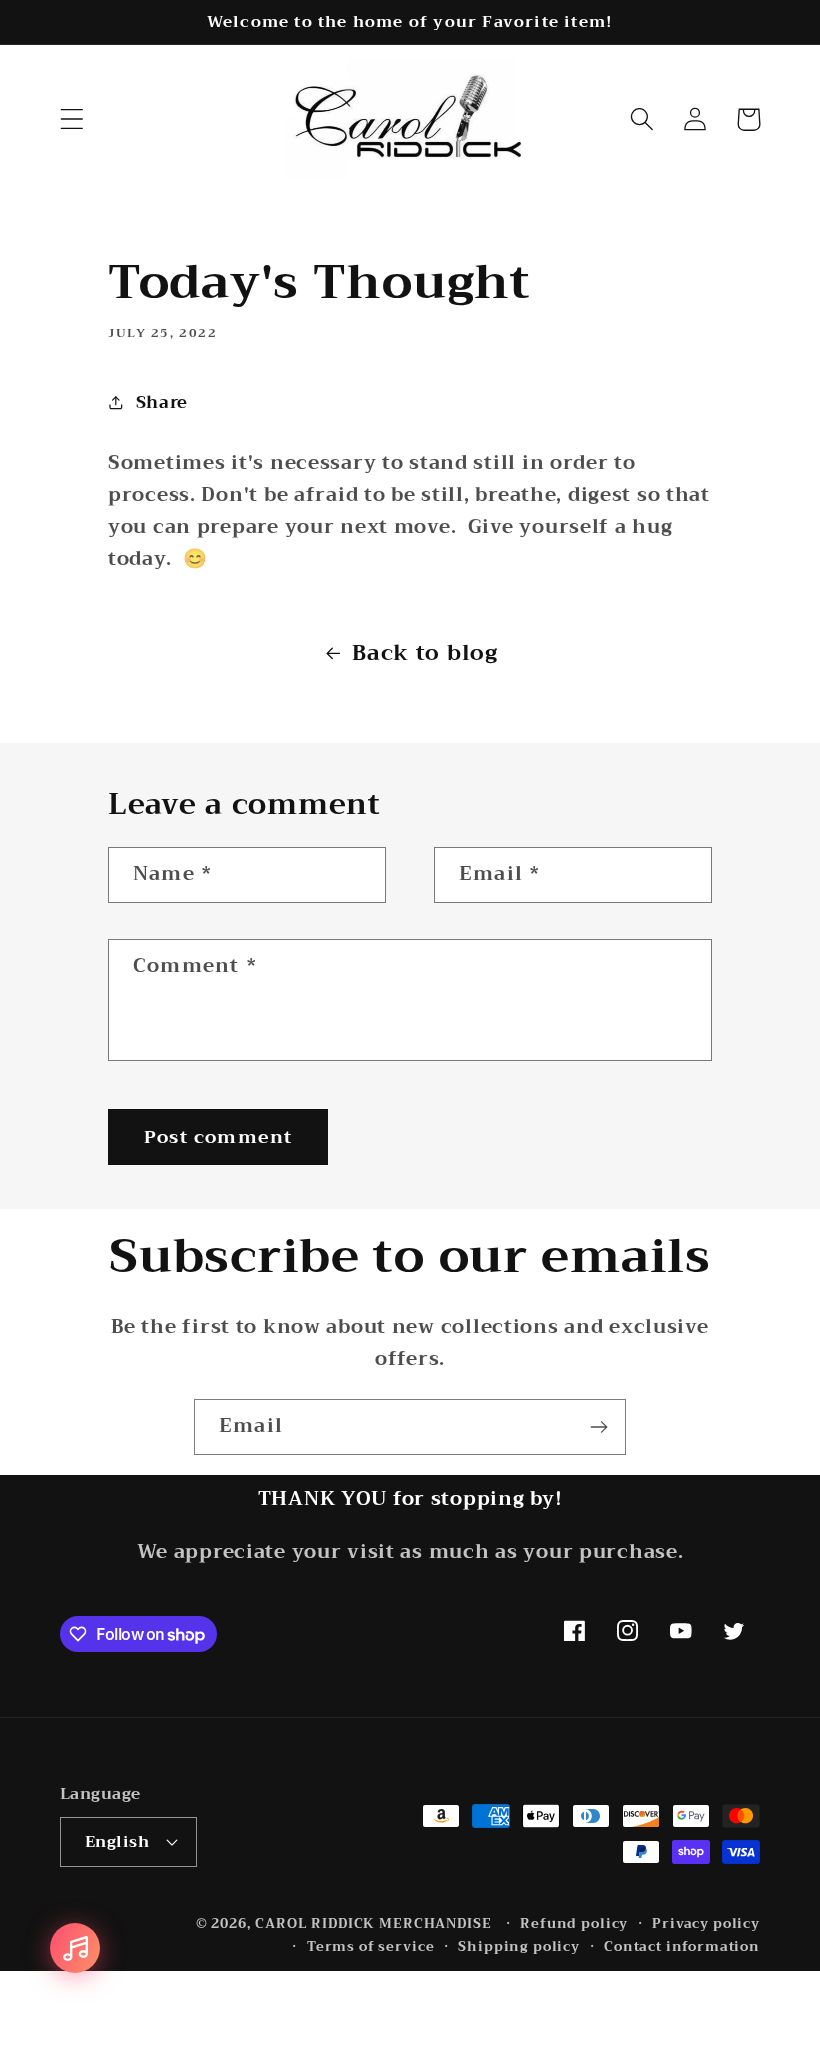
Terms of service (370, 1947)
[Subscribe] (598, 1427)
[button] (72, 119)
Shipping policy (519, 1947)
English (117, 1841)
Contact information (682, 1947)
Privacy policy (706, 1924)
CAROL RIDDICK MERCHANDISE (373, 1923)
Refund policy (574, 1924)
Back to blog (425, 653)
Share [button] (162, 402)
